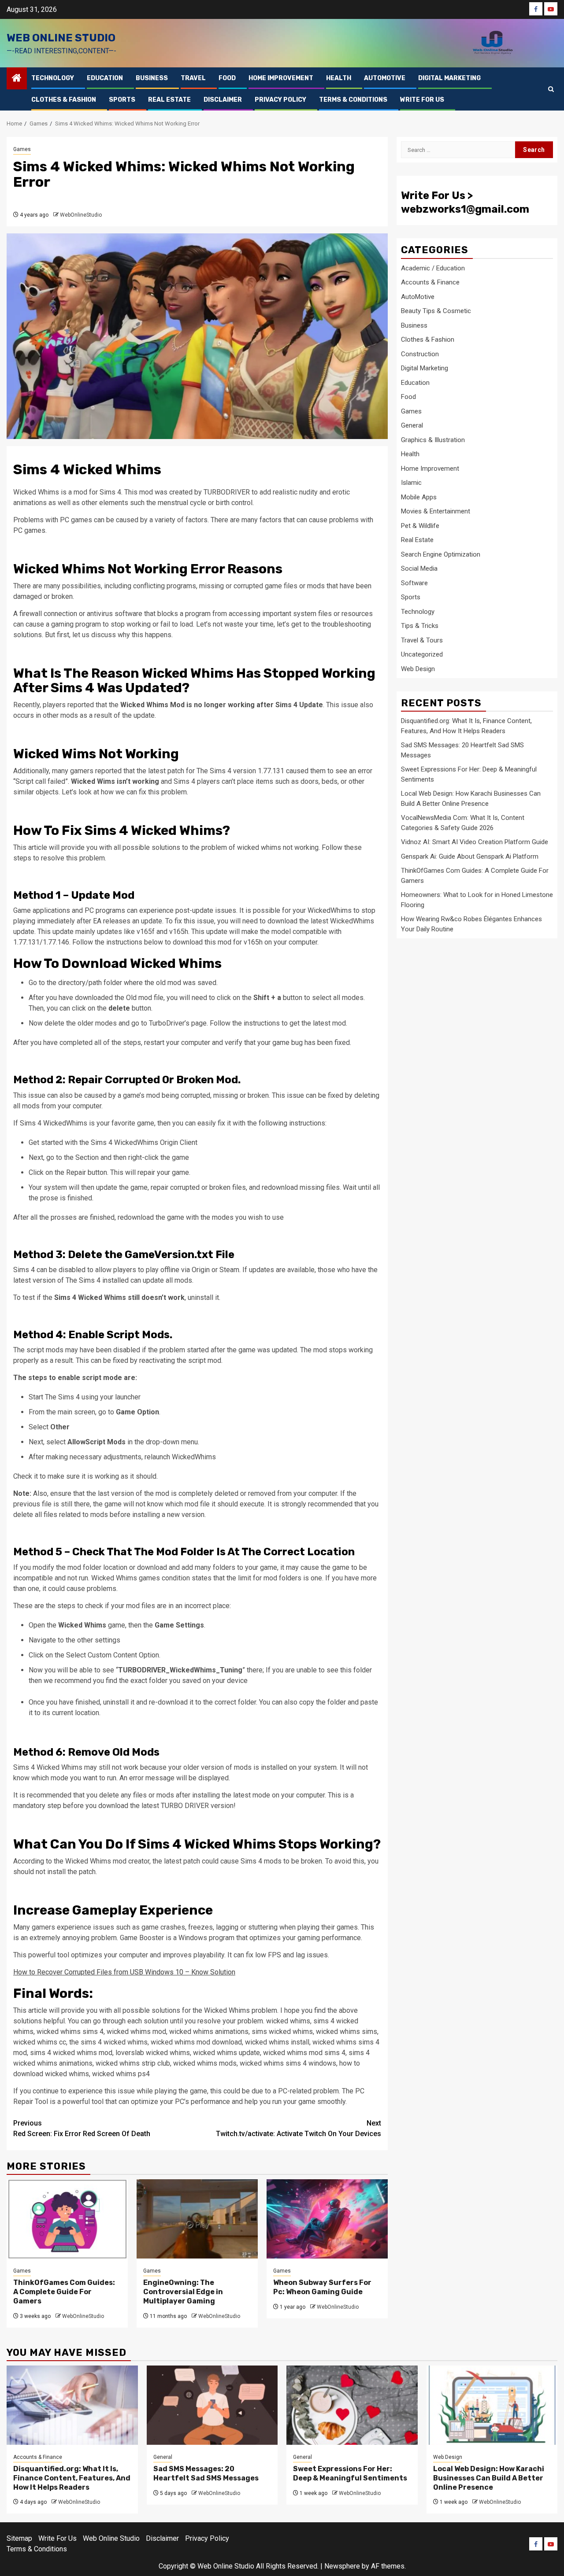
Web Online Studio (61, 38)
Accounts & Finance (430, 282)
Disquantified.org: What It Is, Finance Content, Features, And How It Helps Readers (72, 2478)
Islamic (411, 483)
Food (227, 78)
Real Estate (169, 100)
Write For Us (422, 100)
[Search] (551, 89)
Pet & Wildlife (420, 525)
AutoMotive (385, 78)
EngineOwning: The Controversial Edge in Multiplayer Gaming (183, 2292)
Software (414, 583)
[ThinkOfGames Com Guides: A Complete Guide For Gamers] (67, 2219)
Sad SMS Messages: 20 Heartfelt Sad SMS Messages (206, 2473)
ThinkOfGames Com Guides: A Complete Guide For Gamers (64, 2292)
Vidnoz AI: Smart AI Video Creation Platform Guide (475, 842)
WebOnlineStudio (81, 215)
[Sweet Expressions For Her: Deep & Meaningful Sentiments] (352, 2405)
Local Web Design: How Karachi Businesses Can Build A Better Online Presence (489, 2478)
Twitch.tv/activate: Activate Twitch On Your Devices (299, 2128)
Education (105, 78)
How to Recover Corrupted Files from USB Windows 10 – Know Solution (124, 1972)
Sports (122, 100)
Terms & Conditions (353, 100)
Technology (53, 78)
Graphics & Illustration (433, 439)
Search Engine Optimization (441, 554)
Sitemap (19, 2538)
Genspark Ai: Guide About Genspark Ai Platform (470, 856)
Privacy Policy (280, 100)
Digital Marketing (449, 78)
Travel (193, 78)
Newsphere (342, 2566)
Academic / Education (433, 268)
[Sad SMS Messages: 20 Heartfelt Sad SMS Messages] (212, 2405)
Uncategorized (422, 654)
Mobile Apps (419, 497)
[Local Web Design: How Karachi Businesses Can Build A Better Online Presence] (492, 2405)
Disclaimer (223, 100)
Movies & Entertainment (436, 511)
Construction (420, 354)
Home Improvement (281, 78)
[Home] (17, 79)
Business (152, 78)
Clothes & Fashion (64, 100)
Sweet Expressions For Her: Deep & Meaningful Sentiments (350, 2473)
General (412, 425)
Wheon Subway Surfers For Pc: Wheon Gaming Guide (322, 2287)
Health (339, 78)
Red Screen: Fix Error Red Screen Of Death (82, 2128)
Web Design (418, 668)
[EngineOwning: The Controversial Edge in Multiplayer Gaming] (197, 2219)
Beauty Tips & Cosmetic (436, 311)
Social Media (419, 568)
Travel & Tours (422, 640)
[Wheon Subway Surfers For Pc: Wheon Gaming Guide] (327, 2219)
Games (22, 149)
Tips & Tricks (420, 626)
